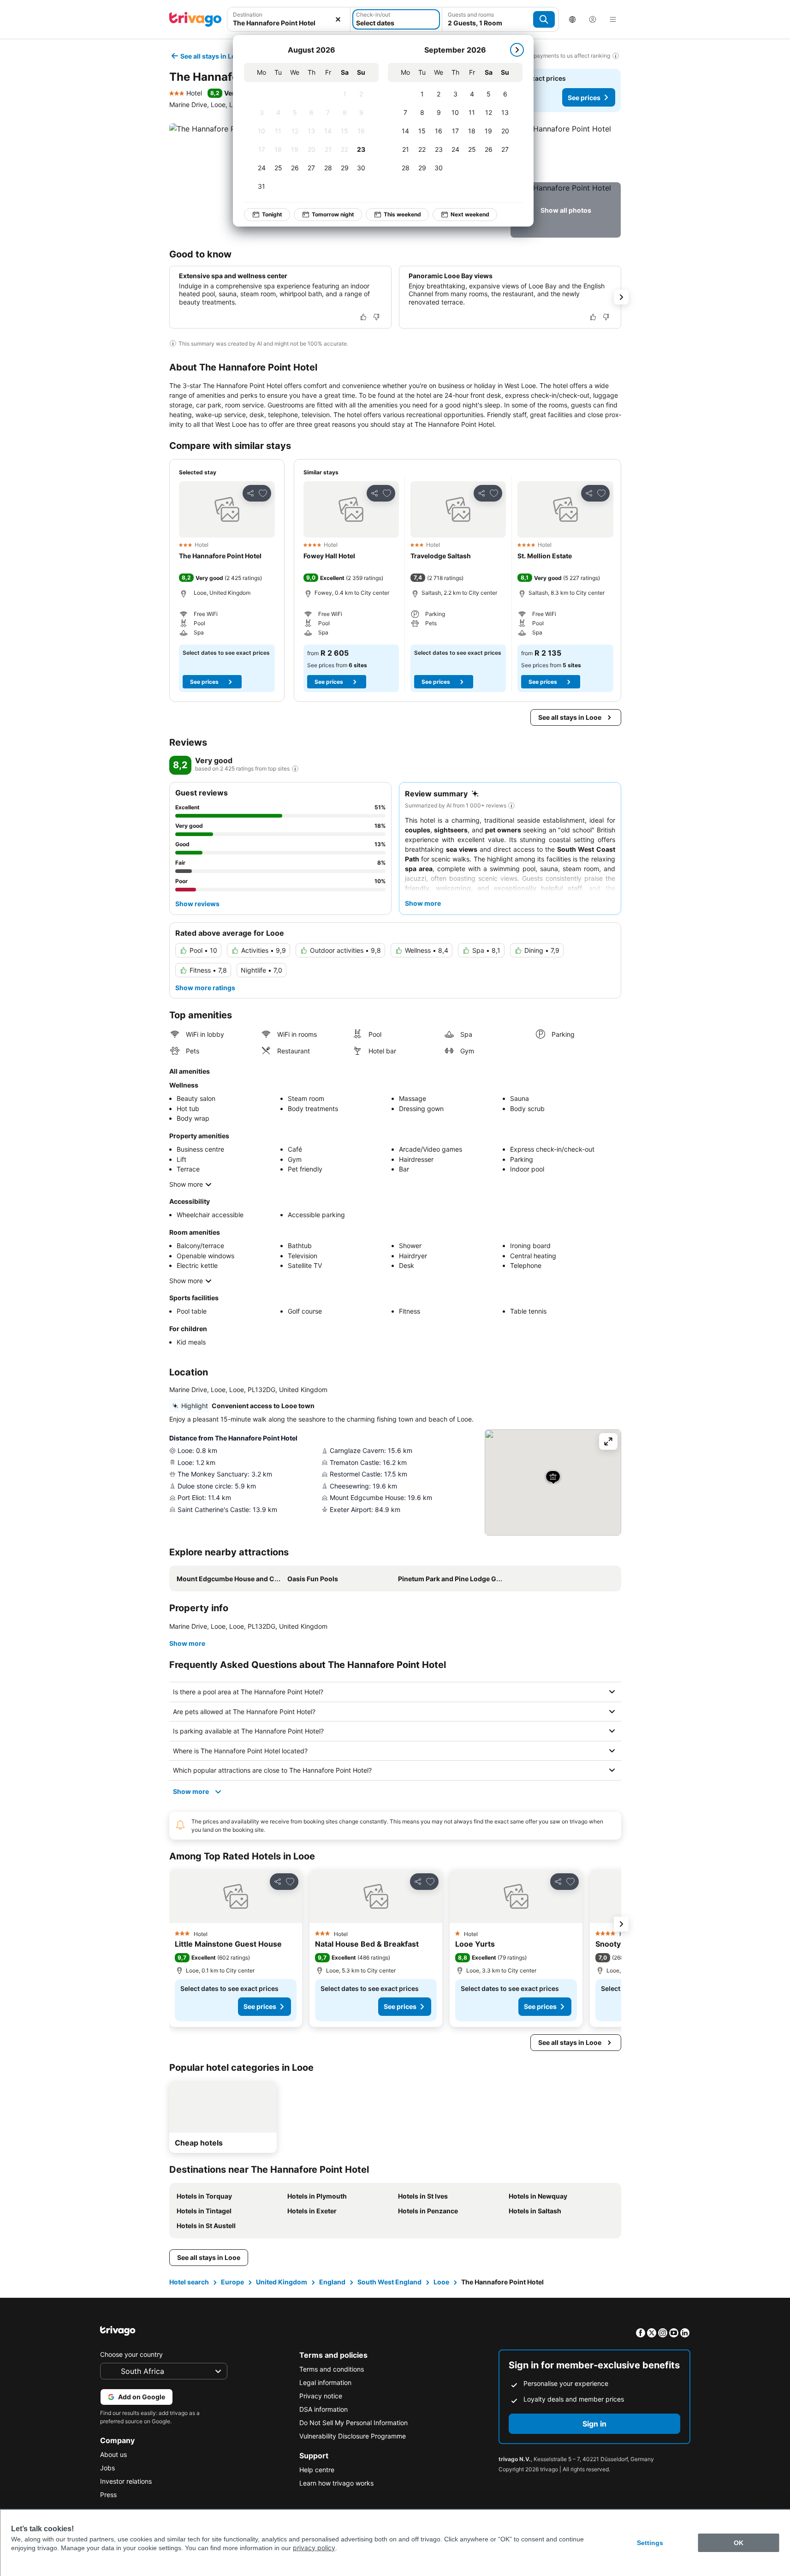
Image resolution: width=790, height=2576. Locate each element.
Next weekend (470, 214)
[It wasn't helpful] (376, 317)
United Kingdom (282, 2282)
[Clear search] (338, 19)
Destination (248, 15)
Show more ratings (205, 988)
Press (108, 2495)
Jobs (107, 2468)
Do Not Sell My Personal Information (353, 2423)
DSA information (324, 2409)
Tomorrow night (333, 214)
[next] (517, 50)
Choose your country (131, 2354)
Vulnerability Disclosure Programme (353, 2436)
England (332, 2282)
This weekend (402, 214)
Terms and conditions (332, 2369)
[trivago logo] (196, 19)
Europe (232, 2282)
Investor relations (126, 2481)
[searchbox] (289, 23)
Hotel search (189, 2282)
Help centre (317, 2470)
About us (113, 2454)
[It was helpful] (363, 317)
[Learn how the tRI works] (295, 769)
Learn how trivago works (336, 2483)
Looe (441, 2282)
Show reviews (197, 904)
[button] (289, 19)
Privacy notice (321, 2396)
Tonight (272, 214)
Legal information (325, 2382)
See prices (584, 98)
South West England (389, 2282)
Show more (186, 1184)
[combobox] (289, 19)
